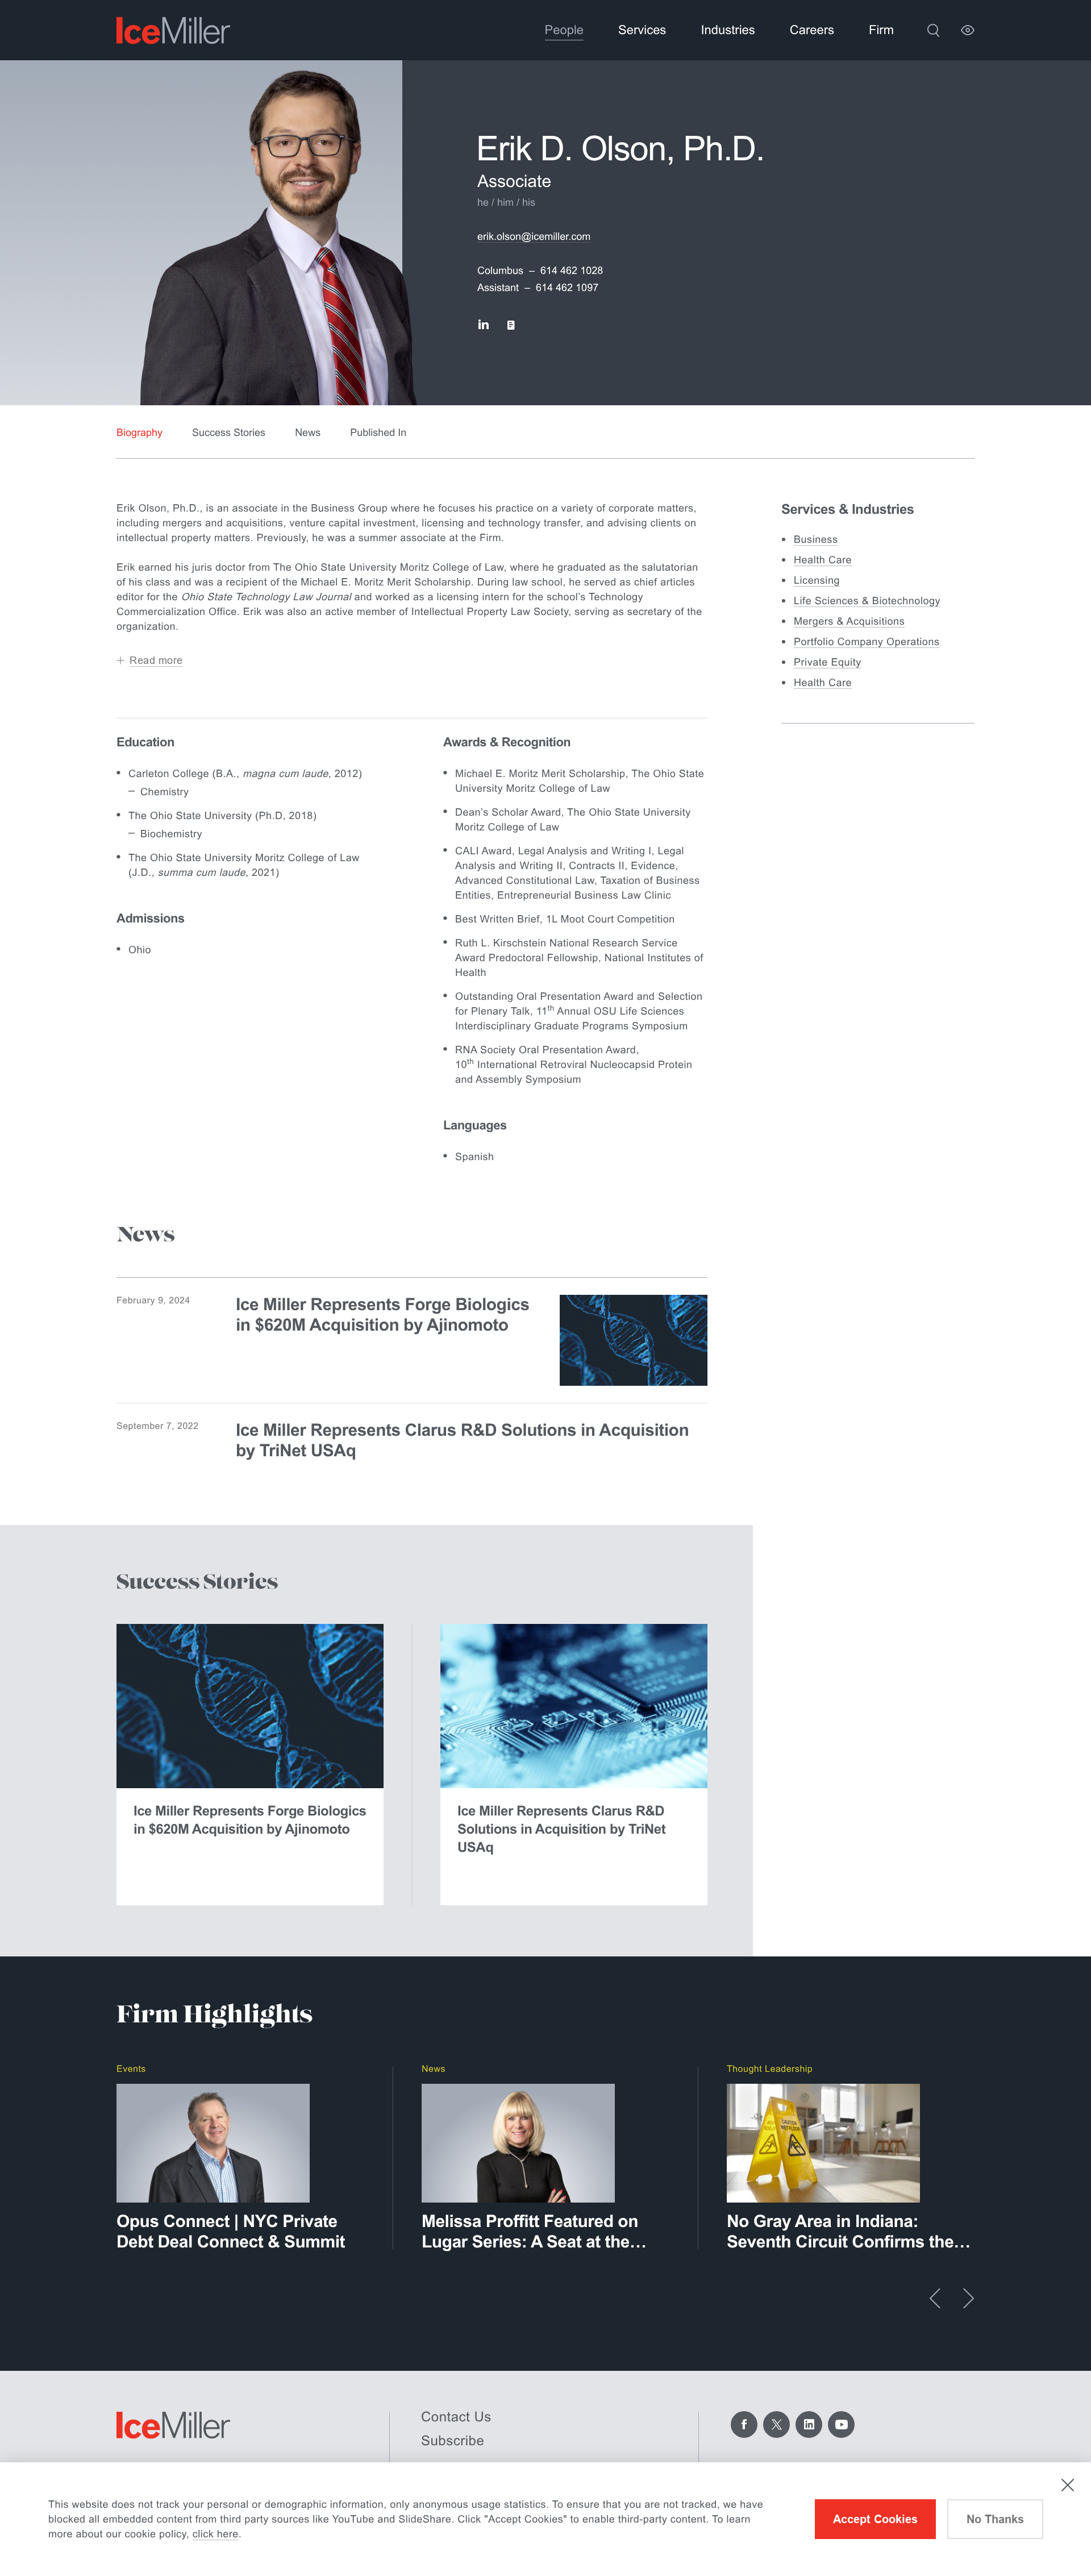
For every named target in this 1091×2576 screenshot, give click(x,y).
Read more (156, 660)
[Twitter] (776, 2425)
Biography (140, 433)
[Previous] (935, 2298)
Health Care (823, 560)
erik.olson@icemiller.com (534, 236)
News (308, 433)
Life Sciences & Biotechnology (867, 601)
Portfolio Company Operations (867, 642)
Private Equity (828, 662)
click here (216, 2534)
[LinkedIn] (809, 2425)
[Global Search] (933, 30)
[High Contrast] (968, 30)
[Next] (969, 2298)
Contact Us (456, 2417)
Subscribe (453, 2441)
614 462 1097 (567, 288)
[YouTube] (841, 2425)
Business (816, 539)
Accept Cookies (875, 2519)
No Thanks (995, 2519)
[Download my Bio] (511, 325)
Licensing (817, 580)
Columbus (500, 271)
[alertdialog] (545, 2519)
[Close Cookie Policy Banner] (1068, 2485)
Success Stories (229, 433)
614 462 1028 (572, 271)
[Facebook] (744, 2425)
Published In (378, 433)
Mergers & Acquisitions (849, 621)
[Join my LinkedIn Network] (483, 325)
